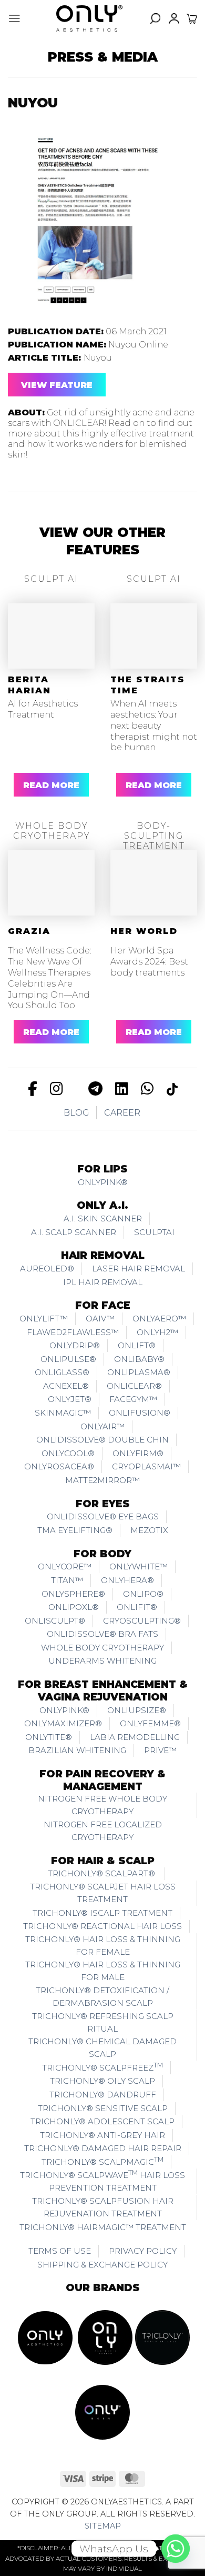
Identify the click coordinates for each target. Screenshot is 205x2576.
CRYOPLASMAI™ (146, 1466)
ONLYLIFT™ (44, 1319)
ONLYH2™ (157, 1332)
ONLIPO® (143, 1594)
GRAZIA (29, 931)
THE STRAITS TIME (148, 685)
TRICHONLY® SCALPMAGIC (102, 2161)
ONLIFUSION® (140, 1413)
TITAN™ (67, 1580)
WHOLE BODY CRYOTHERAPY (102, 1648)
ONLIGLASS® (62, 1372)
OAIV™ (100, 1319)
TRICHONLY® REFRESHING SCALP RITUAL (103, 2022)
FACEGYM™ (133, 1399)
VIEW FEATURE (57, 385)
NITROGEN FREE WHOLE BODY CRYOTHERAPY (102, 1805)
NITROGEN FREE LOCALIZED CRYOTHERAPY (103, 1831)
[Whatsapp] (176, 2549)
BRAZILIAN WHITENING (77, 1750)
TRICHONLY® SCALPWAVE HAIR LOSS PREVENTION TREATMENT (102, 2181)
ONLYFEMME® (150, 1723)
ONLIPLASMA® (139, 1372)
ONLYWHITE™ (139, 1567)
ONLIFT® (137, 1345)
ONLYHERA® (127, 1580)
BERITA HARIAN (29, 685)
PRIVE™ (160, 1750)
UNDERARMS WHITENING (102, 1661)
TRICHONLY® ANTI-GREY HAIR (102, 2135)
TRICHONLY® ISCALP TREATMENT (102, 1913)
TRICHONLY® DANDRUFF (103, 2095)
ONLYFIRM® (138, 1453)
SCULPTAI (154, 1232)
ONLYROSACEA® (59, 1466)
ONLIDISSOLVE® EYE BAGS (103, 1516)
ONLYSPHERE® (73, 1594)
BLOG (76, 1113)
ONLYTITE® (49, 1737)
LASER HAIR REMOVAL (139, 1269)
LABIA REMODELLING (135, 1737)
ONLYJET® (70, 1399)
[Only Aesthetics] (89, 18)
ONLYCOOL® (68, 1453)
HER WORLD (144, 931)
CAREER (122, 1113)
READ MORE (51, 785)
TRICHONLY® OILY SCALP (102, 2081)
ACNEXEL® (66, 1386)
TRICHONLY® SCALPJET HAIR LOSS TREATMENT (103, 1893)
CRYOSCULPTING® (142, 1621)
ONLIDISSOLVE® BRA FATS (102, 1634)
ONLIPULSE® (68, 1359)
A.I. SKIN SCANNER (103, 1219)
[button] (14, 18)
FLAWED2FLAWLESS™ (73, 1332)
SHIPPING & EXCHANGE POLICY (102, 2265)
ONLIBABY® (139, 1359)
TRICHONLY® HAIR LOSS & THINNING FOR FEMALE (103, 1946)
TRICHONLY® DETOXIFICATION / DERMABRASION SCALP (102, 1997)
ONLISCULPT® (55, 1621)
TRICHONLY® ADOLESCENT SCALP (102, 2121)
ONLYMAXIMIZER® (63, 1723)
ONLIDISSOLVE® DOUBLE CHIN (102, 1440)
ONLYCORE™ (65, 1567)
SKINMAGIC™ (63, 1413)
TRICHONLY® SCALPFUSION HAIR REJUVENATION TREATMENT (103, 2207)
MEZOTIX (149, 1530)
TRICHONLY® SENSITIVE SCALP (103, 2108)
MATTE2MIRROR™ (102, 1480)
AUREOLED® (47, 1269)
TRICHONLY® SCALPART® (102, 1873)
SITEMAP (103, 2526)
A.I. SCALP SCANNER (74, 1232)
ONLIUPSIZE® (137, 1710)
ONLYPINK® (103, 1182)
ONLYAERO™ (159, 1319)
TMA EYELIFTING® (75, 1530)
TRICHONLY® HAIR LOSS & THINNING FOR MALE (103, 1971)
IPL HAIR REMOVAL (103, 1282)
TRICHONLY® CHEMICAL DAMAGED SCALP (102, 2048)
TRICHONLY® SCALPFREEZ (102, 2067)
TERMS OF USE (60, 2251)
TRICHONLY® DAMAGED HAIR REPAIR (103, 2148)
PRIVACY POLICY (143, 2251)
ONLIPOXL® (74, 1607)
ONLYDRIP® (75, 1345)
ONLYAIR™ (102, 1426)
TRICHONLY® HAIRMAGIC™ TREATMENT (103, 2227)
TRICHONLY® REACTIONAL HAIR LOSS (102, 1926)
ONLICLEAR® (134, 1386)
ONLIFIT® (137, 1607)
